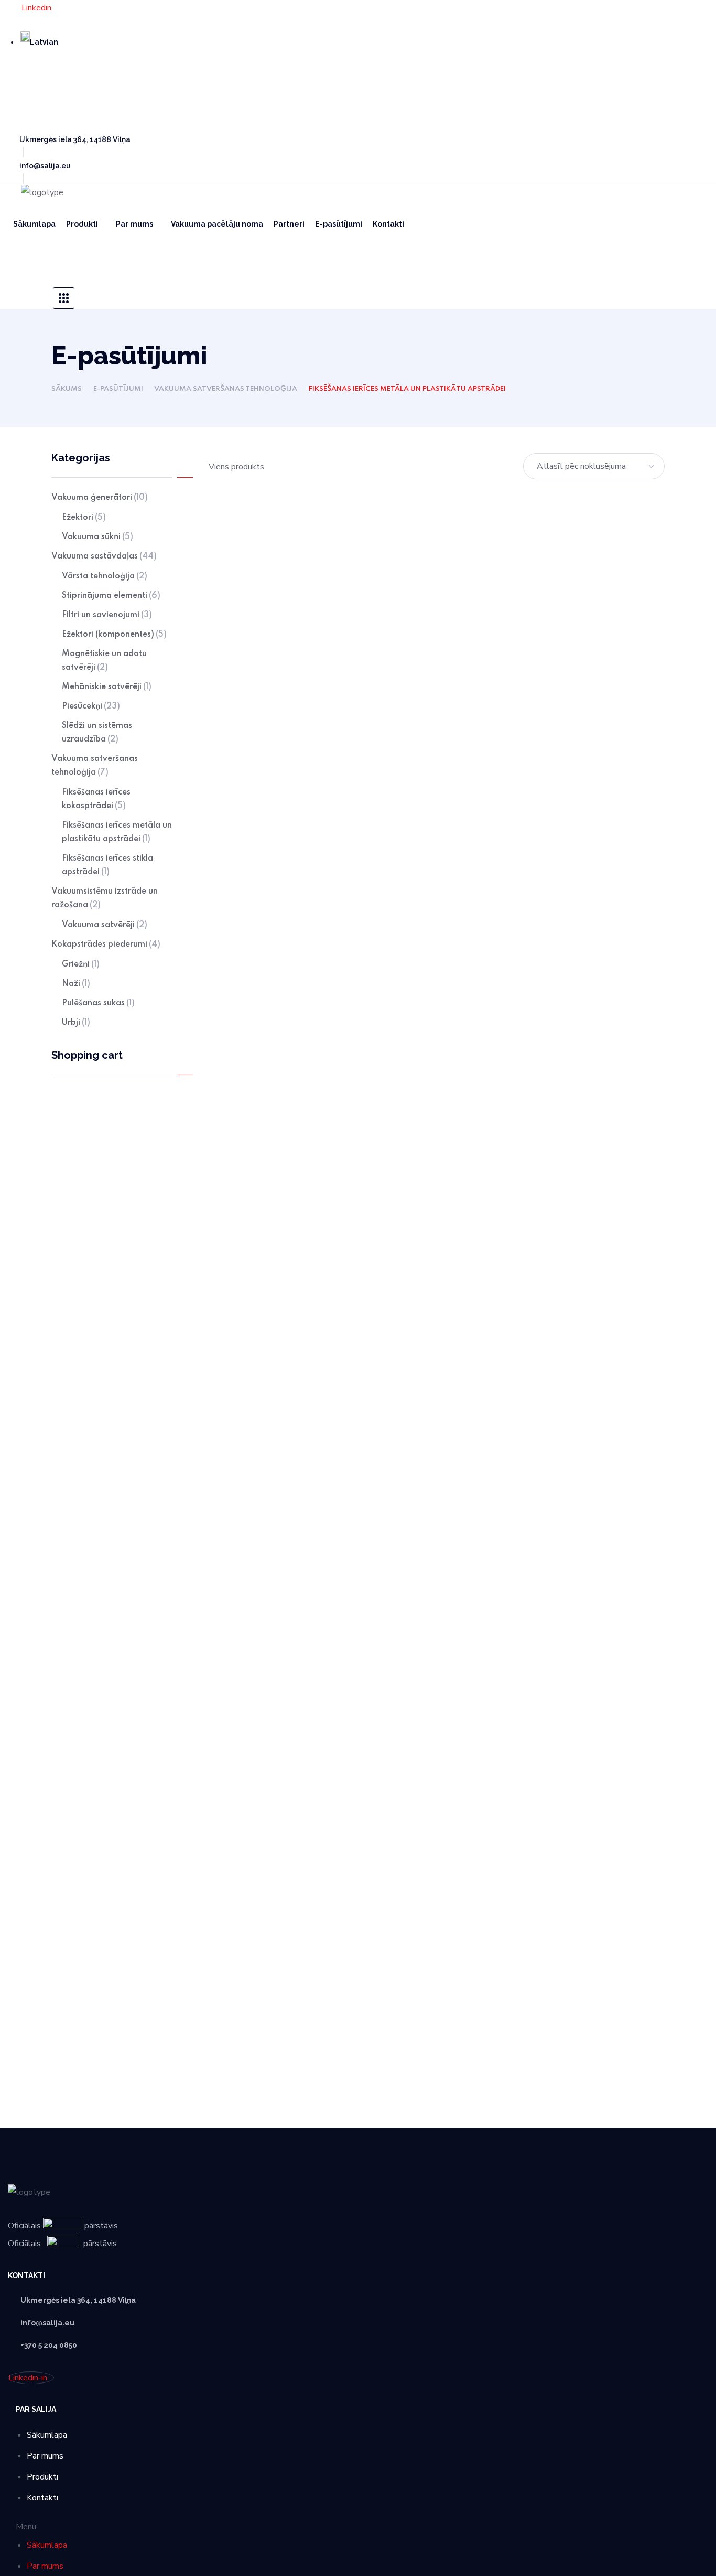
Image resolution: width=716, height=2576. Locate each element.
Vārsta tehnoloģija (105, 576)
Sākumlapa (47, 2435)
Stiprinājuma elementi (111, 596)
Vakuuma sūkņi (97, 537)
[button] (64, 267)
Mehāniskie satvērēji (107, 687)
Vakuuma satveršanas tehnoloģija (226, 389)
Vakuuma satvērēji (105, 925)
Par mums (45, 2456)
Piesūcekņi (91, 706)
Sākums (67, 389)
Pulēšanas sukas (98, 1003)
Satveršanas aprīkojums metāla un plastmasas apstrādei (279, 750)
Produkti (42, 2477)
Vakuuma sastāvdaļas (104, 556)
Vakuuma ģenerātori (100, 498)
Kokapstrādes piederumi (106, 944)
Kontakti (42, 2498)
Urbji (76, 1023)
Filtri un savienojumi (107, 615)
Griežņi (81, 964)
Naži (76, 984)
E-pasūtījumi (118, 389)
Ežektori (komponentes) (114, 635)
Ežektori (84, 518)
